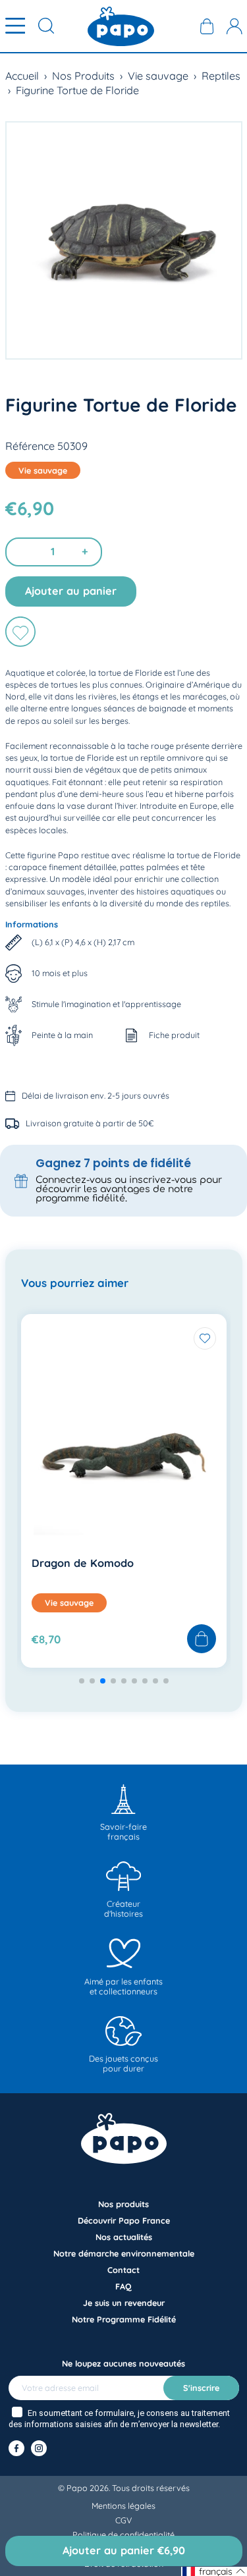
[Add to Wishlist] (205, 1338)
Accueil (22, 76)
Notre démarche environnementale (124, 2253)
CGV (123, 2520)
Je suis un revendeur (124, 2303)
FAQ (123, 2286)
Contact (123, 2270)
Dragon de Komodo (83, 1563)
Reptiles (221, 76)
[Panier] (207, 26)
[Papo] (121, 26)
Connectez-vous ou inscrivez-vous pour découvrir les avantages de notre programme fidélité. (129, 1189)
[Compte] (234, 26)
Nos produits (123, 2204)
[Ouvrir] (15, 26)
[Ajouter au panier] (202, 1639)
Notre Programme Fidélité (124, 2319)
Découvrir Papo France (124, 2220)
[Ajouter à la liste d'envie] (20, 632)
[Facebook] (16, 2448)
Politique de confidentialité (123, 2535)
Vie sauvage (158, 76)
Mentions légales (123, 2506)
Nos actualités (124, 2237)
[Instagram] (39, 2448)
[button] (82, 1681)
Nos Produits (83, 76)
